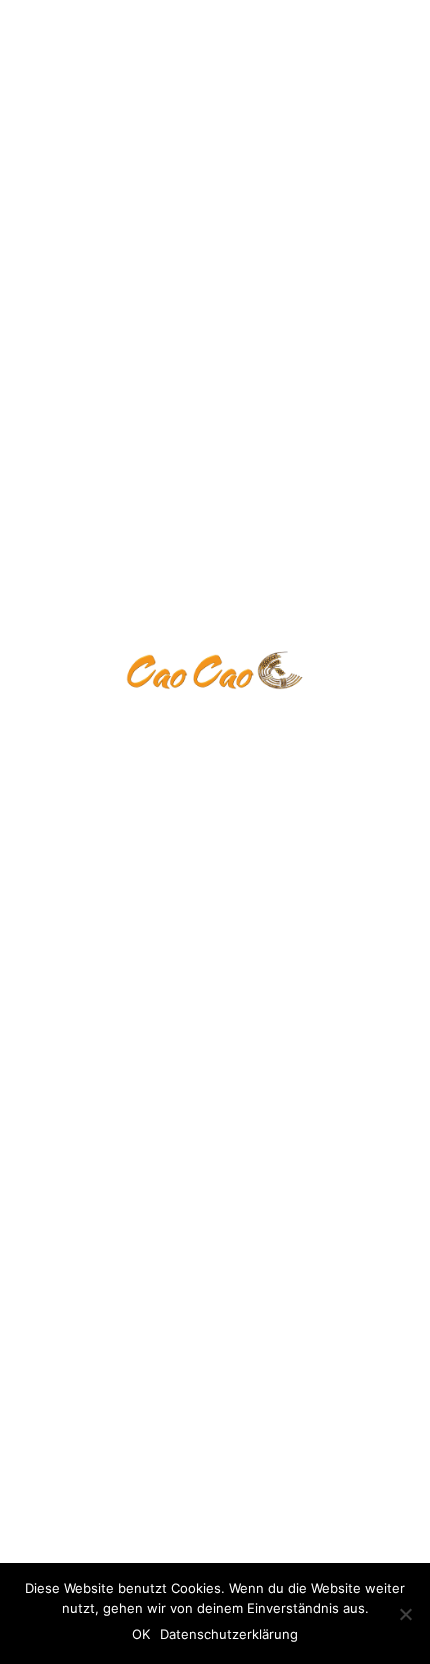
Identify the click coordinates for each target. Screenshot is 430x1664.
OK (141, 1634)
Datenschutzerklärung (229, 1634)
